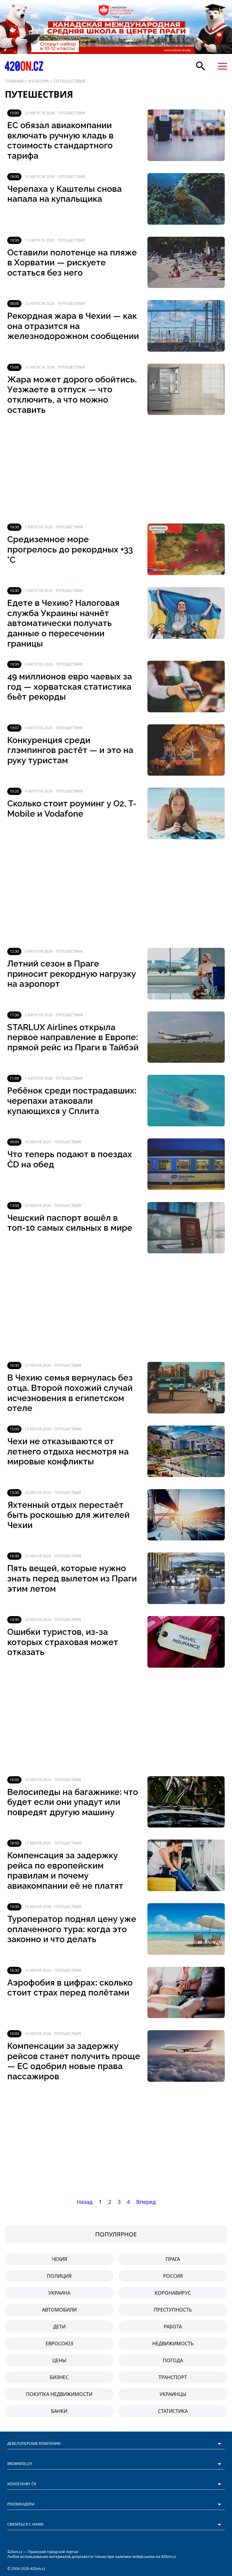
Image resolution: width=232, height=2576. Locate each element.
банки (59, 2411)
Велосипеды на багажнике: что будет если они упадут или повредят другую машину (73, 1802)
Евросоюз (59, 2343)
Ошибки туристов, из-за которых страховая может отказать (63, 1642)
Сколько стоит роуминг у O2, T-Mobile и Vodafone (72, 809)
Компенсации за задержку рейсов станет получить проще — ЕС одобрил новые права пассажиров (74, 2061)
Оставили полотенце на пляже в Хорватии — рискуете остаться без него (72, 263)
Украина (59, 2293)
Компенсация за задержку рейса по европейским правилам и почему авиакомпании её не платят (65, 1871)
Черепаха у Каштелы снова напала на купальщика (64, 194)
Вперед (146, 2202)
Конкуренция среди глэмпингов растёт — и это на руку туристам (70, 750)
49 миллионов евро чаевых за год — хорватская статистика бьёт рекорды (70, 687)
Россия (173, 2276)
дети (59, 2327)
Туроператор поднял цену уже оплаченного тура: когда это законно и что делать (72, 1929)
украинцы (173, 2394)
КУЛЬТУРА (39, 81)
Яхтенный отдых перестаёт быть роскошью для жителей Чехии (68, 1515)
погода (173, 2360)
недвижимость (173, 2343)
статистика (173, 2411)
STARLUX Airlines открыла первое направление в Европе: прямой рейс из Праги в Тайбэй (73, 1037)
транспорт (173, 2377)
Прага (173, 2259)
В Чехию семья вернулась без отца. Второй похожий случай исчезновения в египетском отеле (70, 1393)
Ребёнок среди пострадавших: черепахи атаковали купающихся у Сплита (72, 1101)
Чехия (59, 2259)
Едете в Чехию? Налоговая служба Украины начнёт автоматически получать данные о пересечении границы (63, 623)
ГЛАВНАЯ (14, 81)
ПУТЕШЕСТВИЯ (69, 81)
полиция (59, 2276)
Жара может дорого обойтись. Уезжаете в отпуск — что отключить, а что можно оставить (72, 395)
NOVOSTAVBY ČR (22, 2484)
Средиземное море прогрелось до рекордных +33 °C (70, 549)
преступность (173, 2310)
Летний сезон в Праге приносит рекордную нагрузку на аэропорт (72, 974)
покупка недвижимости (59, 2394)
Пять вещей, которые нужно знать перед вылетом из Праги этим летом (72, 1578)
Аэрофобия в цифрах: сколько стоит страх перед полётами (70, 1988)
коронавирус (173, 2293)
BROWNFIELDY (20, 2464)
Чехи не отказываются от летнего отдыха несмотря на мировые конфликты (68, 1451)
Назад (85, 2202)
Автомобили (59, 2310)
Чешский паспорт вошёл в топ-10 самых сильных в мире (70, 1223)
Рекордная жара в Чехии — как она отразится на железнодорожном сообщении (73, 326)
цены (59, 2360)
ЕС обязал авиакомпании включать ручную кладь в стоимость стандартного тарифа (60, 141)
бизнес (59, 2377)
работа (173, 2327)
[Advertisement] (116, 469)
